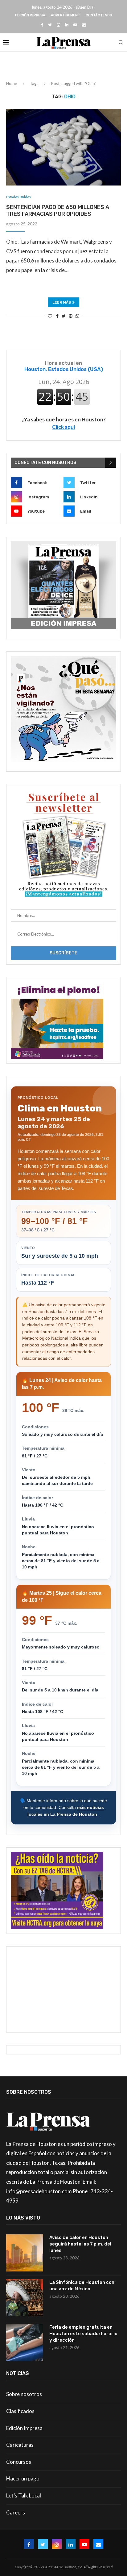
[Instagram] (58, 25)
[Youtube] (75, 25)
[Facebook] (42, 25)
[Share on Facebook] (57, 316)
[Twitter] (50, 25)
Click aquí (63, 427)
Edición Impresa (30, 15)
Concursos (19, 2462)
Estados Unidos (18, 197)
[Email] (84, 25)
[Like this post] (50, 316)
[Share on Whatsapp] (77, 316)
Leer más (62, 302)
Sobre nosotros (24, 2394)
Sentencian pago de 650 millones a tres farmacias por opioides (58, 211)
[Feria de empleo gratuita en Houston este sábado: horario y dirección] (25, 2343)
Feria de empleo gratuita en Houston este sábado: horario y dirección (83, 2334)
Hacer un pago (23, 2478)
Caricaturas (20, 2445)
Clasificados (20, 2411)
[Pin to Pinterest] (71, 316)
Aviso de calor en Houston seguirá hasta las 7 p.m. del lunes (80, 2244)
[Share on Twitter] (64, 316)
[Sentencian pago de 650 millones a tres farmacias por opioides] (63, 147)
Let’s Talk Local (24, 2495)
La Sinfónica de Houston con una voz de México (82, 2286)
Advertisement (66, 15)
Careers (16, 2512)
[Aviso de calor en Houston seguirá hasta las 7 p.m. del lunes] (25, 2253)
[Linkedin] (67, 25)
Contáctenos (99, 15)
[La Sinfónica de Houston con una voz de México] (25, 2298)
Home (12, 83)
